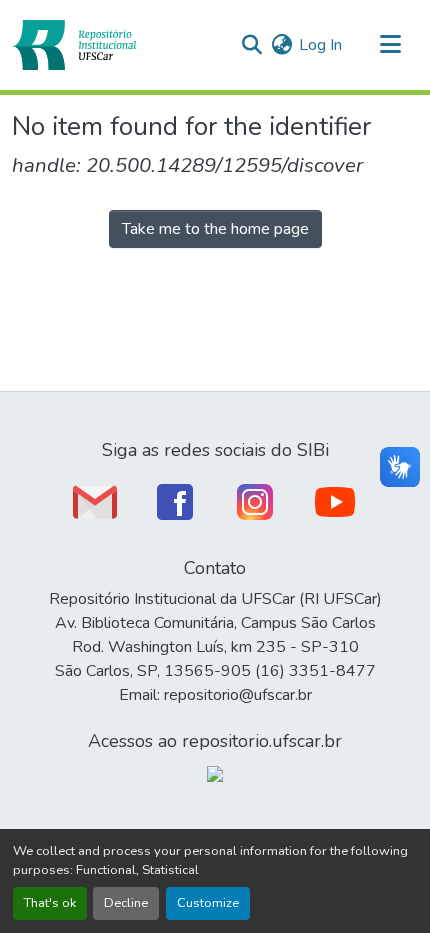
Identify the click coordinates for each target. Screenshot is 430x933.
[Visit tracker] (215, 773)
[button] (74, 45)
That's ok (50, 903)
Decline (126, 903)
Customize (208, 903)
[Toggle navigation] (390, 45)
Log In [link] (320, 45)
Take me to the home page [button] (215, 229)
